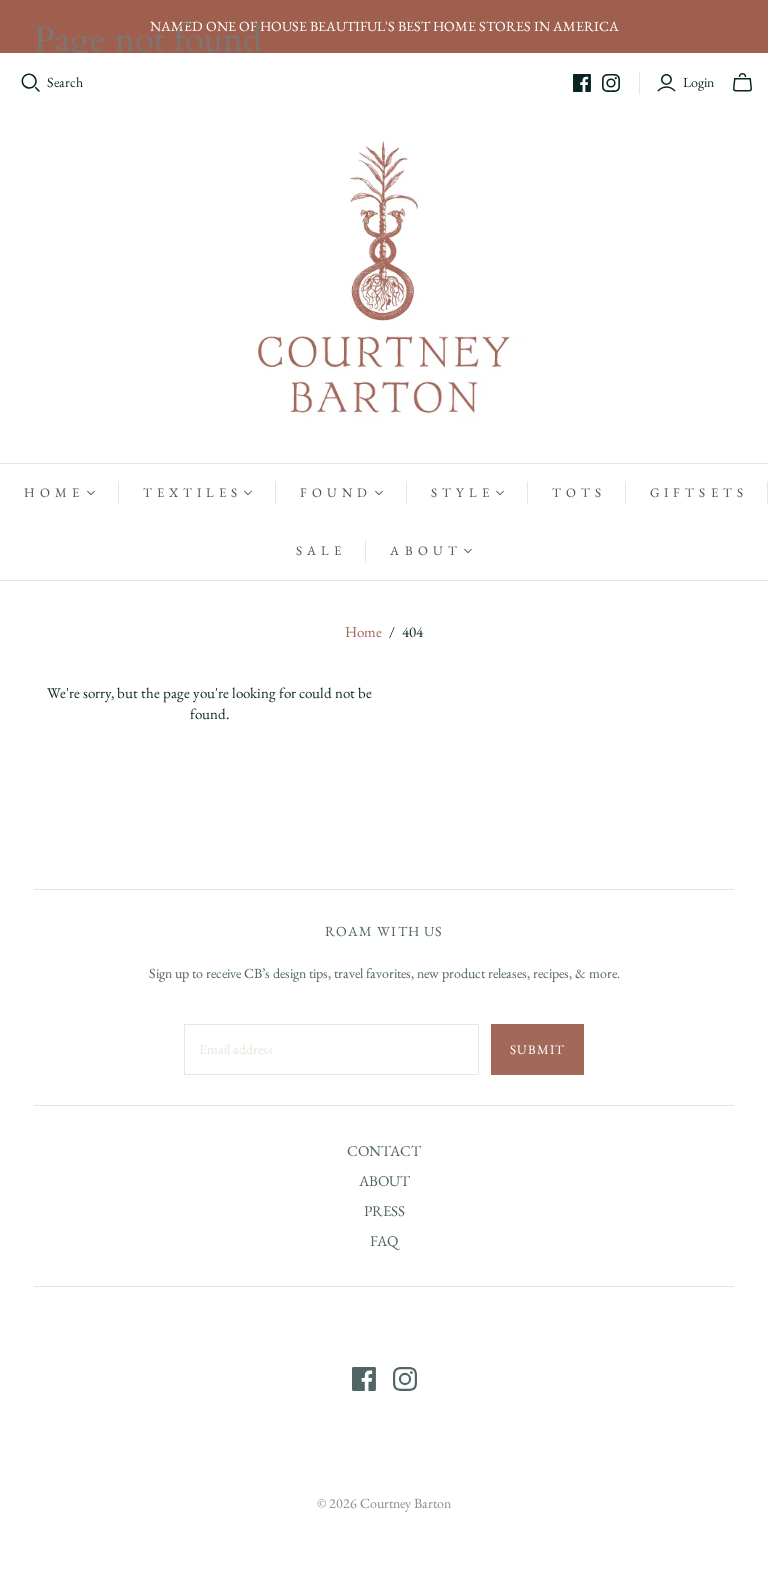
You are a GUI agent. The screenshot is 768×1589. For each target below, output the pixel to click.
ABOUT (384, 1180)
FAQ (384, 1240)
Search (65, 82)
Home (363, 631)
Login (698, 82)
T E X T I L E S (191, 492)
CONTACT (384, 1150)
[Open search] (31, 83)
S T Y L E (460, 492)
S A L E (319, 550)
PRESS (384, 1210)
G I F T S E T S (697, 492)
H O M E (52, 492)
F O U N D (334, 492)
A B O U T (423, 550)
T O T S (577, 492)
